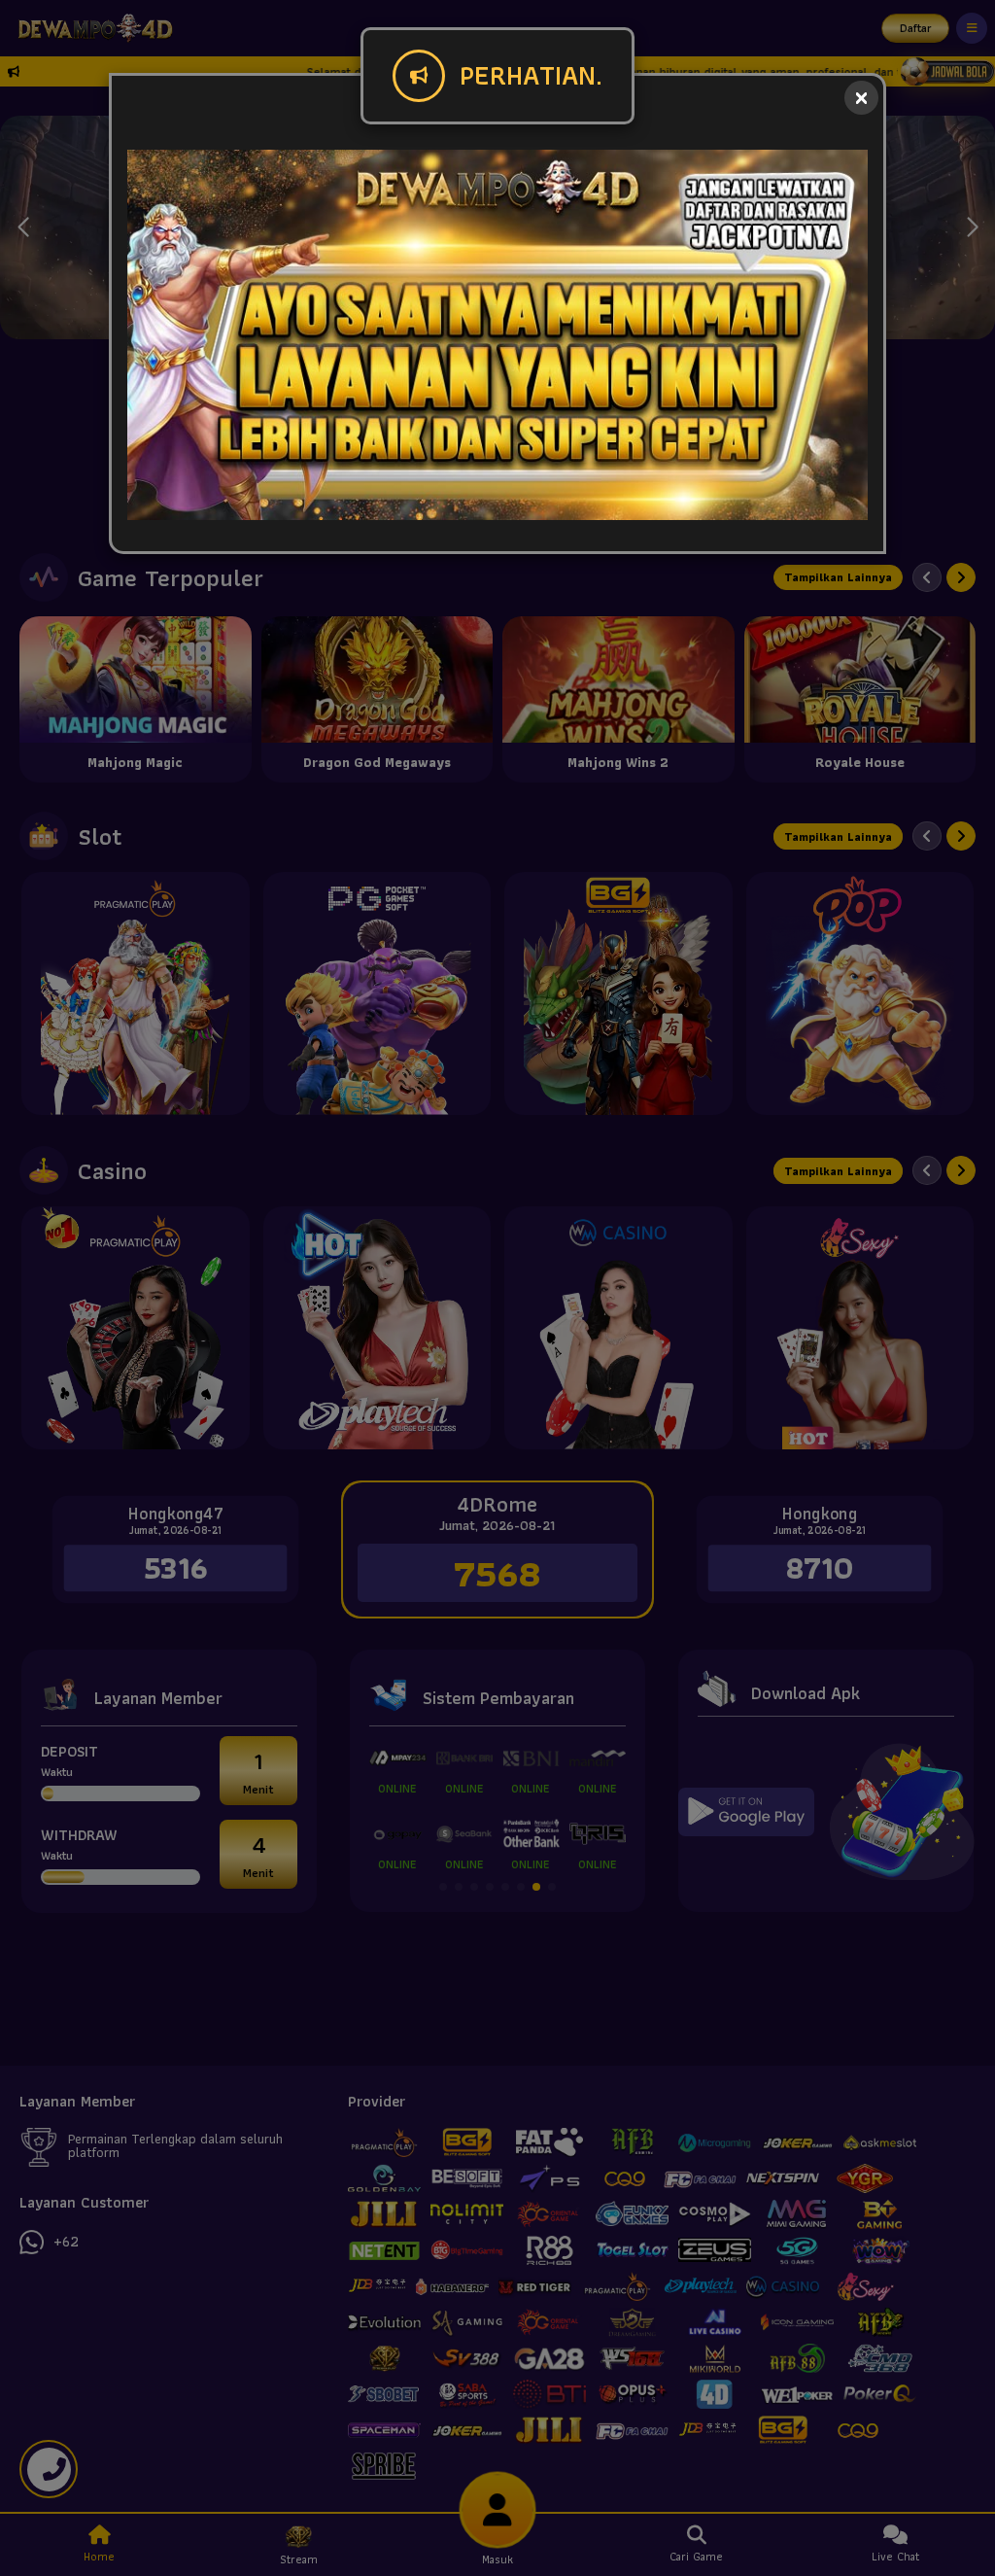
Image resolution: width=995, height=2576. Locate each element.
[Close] (861, 98)
